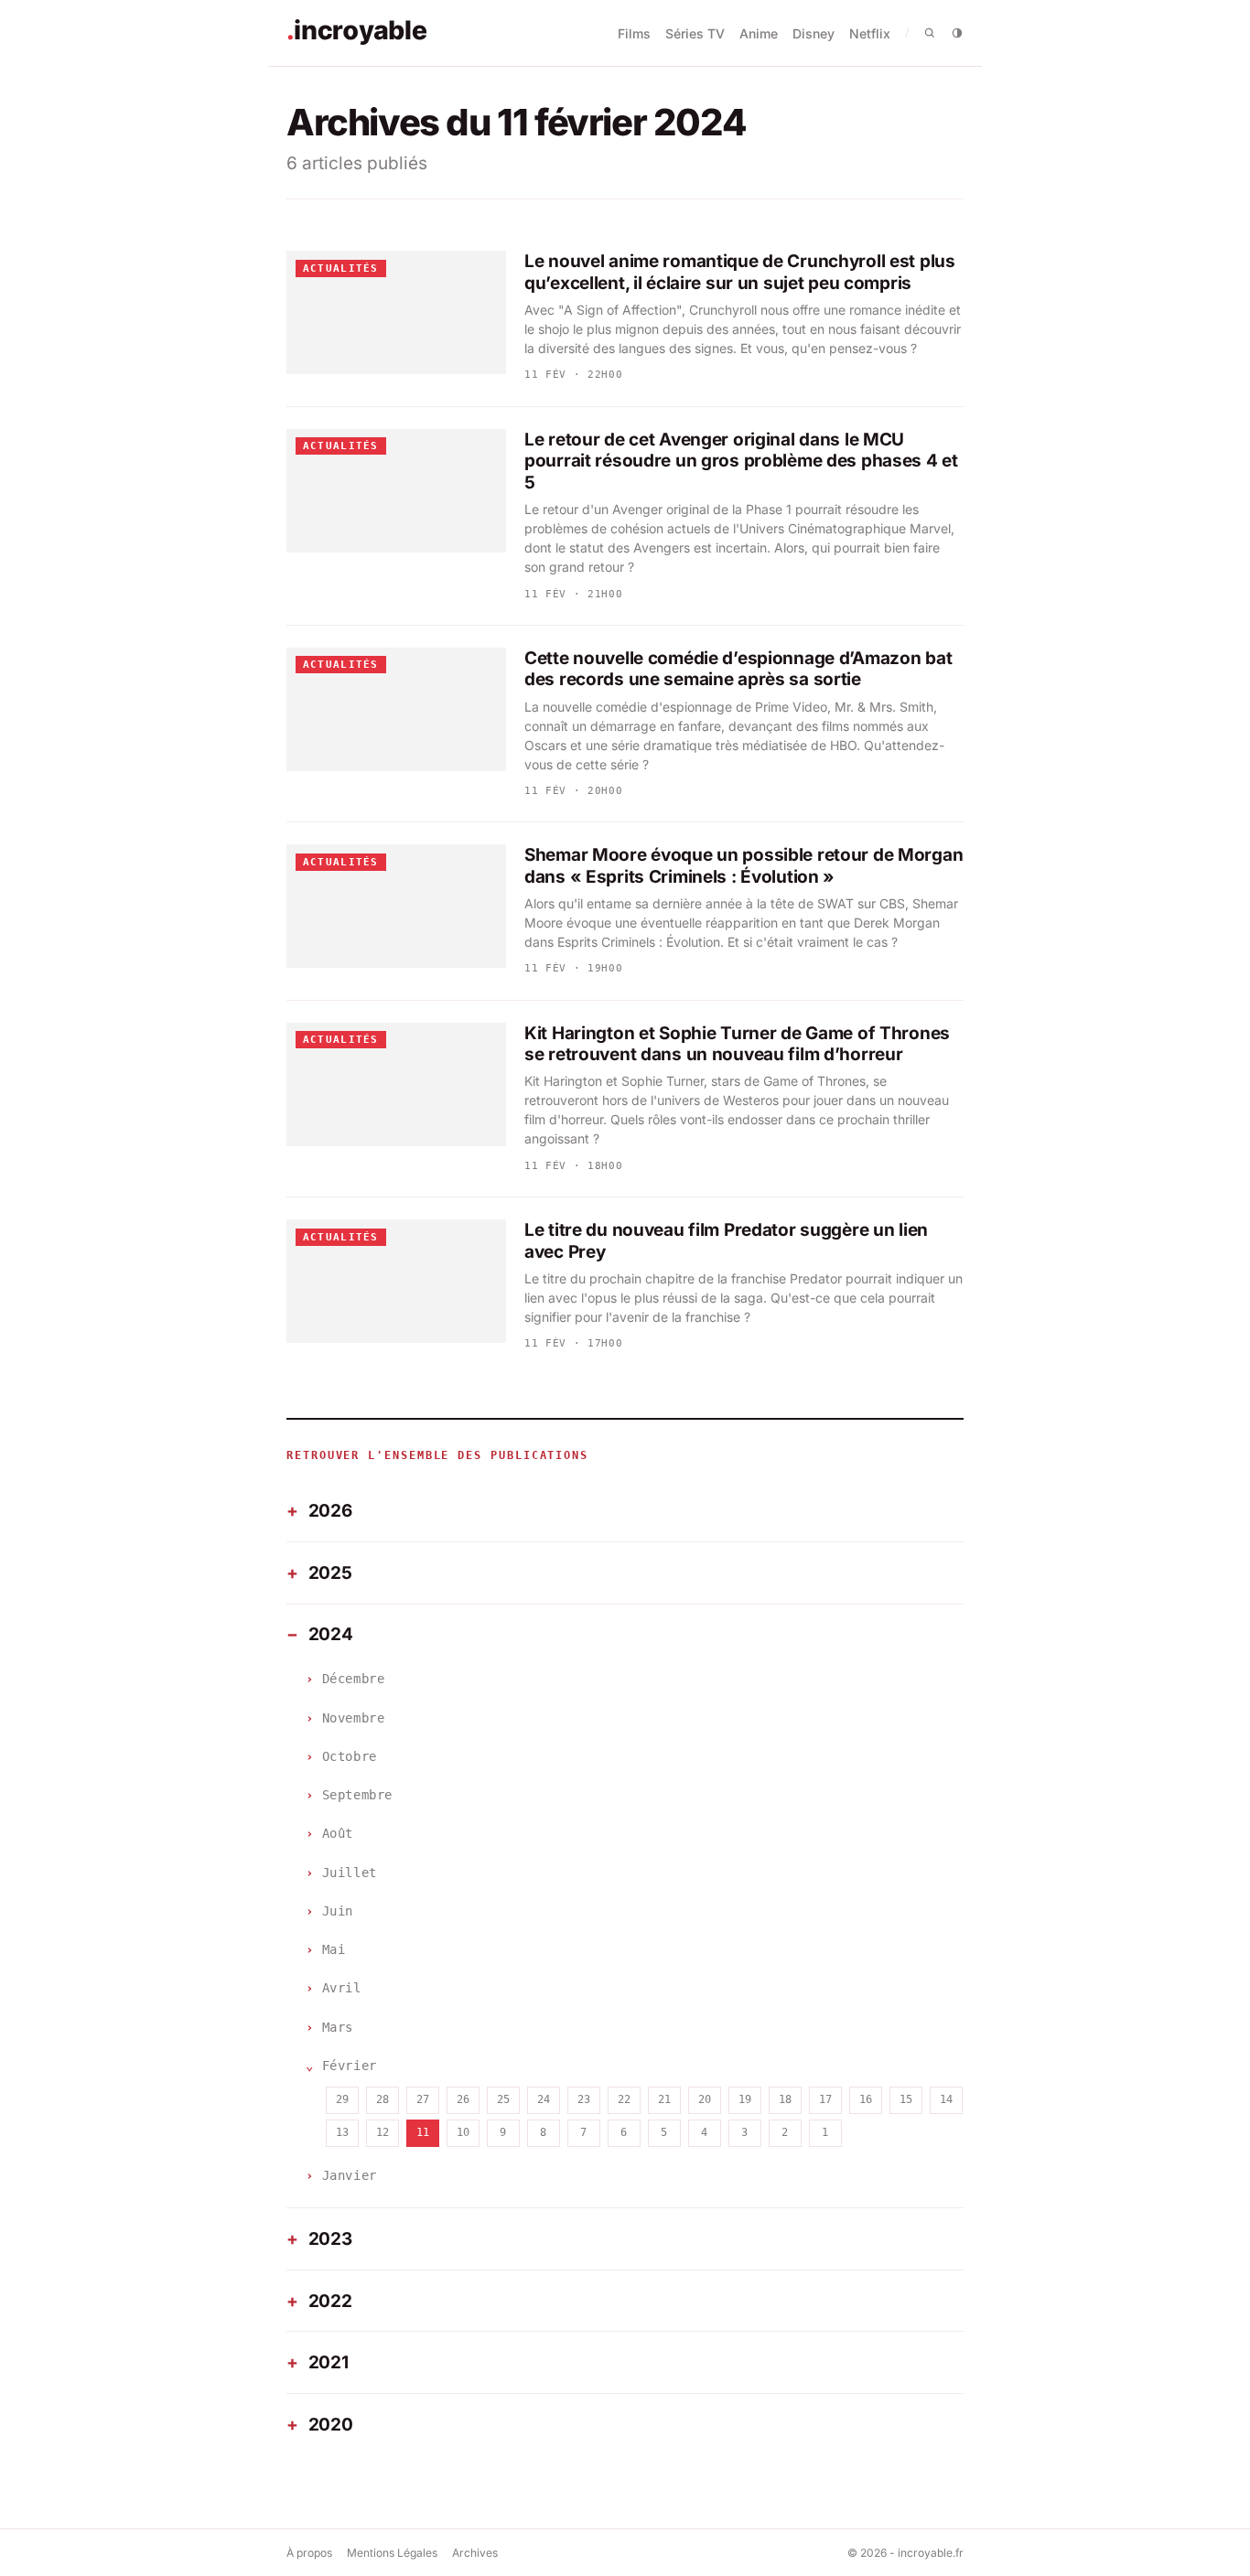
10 (463, 2132)
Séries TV (695, 33)
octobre (350, 1756)
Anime (759, 33)
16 (866, 2099)
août (338, 1833)
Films (634, 33)
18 (785, 2099)
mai (334, 1949)
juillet (350, 1873)
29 (342, 2099)
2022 (330, 2301)
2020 (331, 2425)
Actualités (341, 268)
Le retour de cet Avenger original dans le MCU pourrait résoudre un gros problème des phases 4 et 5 (741, 462)
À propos (309, 2553)
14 (946, 2099)
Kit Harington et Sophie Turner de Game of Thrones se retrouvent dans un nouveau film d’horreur (737, 1044)
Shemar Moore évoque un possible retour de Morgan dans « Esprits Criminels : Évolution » (744, 866)
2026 (330, 1511)
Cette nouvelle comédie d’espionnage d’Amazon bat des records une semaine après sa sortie (738, 669)
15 (906, 2099)
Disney (814, 33)
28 (383, 2099)
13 (342, 2132)
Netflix (870, 33)
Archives (475, 2553)
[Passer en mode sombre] (957, 33)
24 (544, 2099)
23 (584, 2099)
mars (338, 2027)
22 (624, 2099)
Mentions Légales (392, 2553)
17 (825, 2099)
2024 (331, 1634)
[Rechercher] (930, 33)
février (350, 2066)
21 (664, 2099)
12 (383, 2132)
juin (338, 1911)
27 (423, 2099)
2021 (329, 2362)
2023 (330, 2239)
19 (745, 2099)
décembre (353, 1679)
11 (423, 2132)
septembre (357, 1795)
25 (503, 2099)
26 (463, 2099)
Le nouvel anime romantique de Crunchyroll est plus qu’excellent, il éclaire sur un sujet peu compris (740, 272)
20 (705, 2099)
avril (342, 1988)
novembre (353, 1718)
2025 (330, 1573)
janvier (350, 2175)
